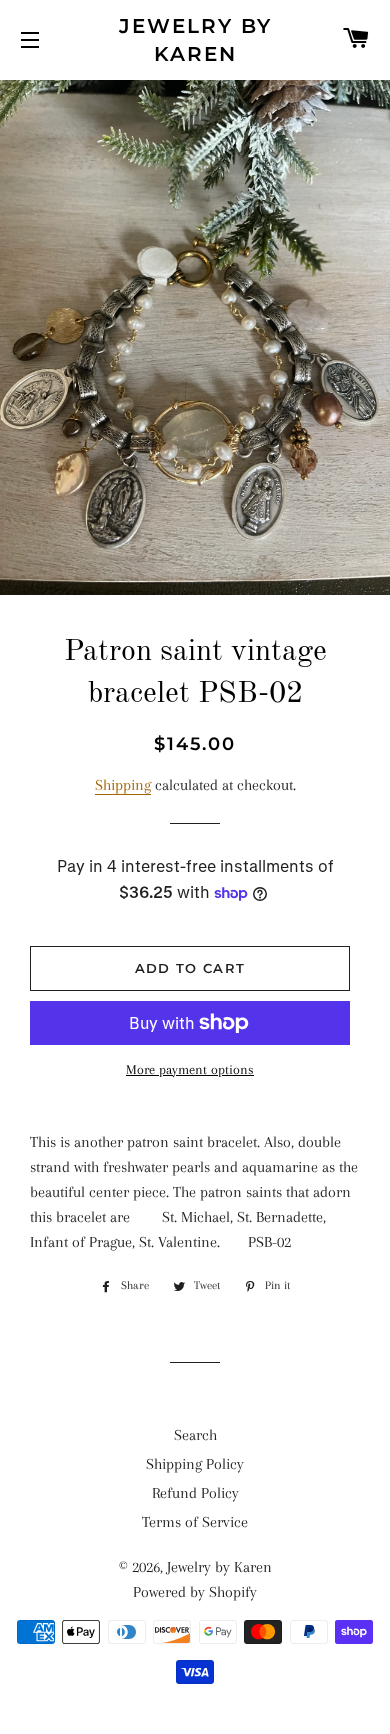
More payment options (190, 1069)
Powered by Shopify (195, 1592)
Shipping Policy (195, 1464)
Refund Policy (195, 1493)
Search (195, 1435)
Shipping (123, 785)
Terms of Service (195, 1522)
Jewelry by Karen (195, 40)
